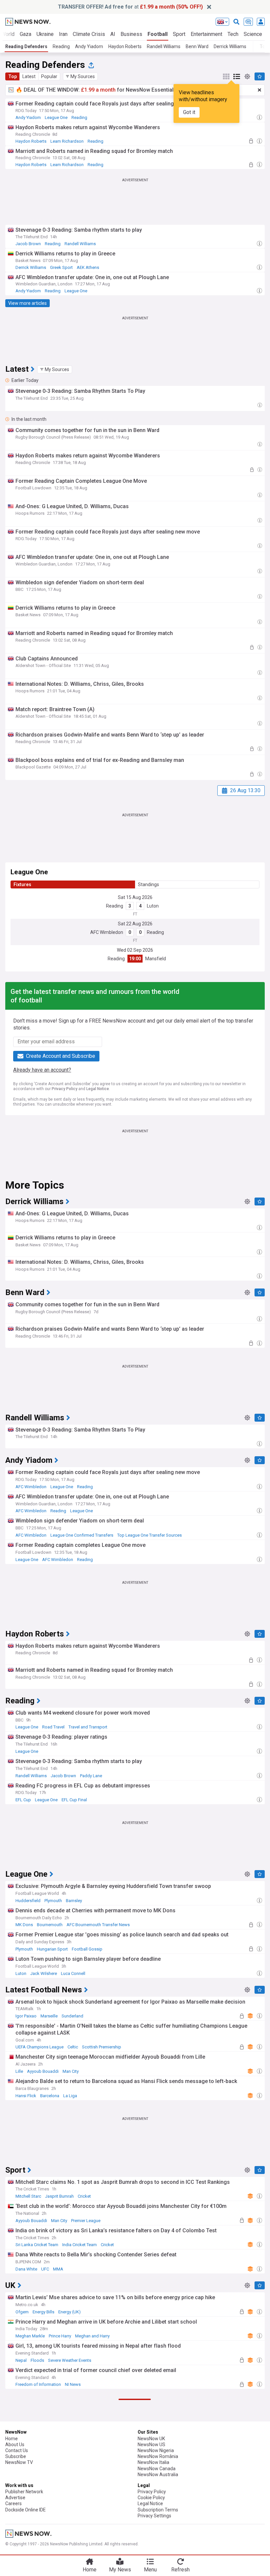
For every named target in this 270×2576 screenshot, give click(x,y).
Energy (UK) (69, 2312)
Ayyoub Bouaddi (43, 2071)
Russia (53, 2510)
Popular (49, 76)
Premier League (86, 2221)
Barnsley (74, 1901)
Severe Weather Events (70, 2360)
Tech (233, 34)
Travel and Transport (88, 1727)
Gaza (26, 34)
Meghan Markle (30, 2336)
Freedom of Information (38, 2384)
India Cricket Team (80, 2245)
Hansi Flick (26, 2096)
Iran (63, 34)
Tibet (20, 2485)
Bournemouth (50, 1925)
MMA (58, 2269)
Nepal (21, 2360)
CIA (40, 2510)
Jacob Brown (28, 244)
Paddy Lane (91, 1776)
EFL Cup (23, 1800)
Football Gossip (87, 1949)
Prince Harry (60, 2336)
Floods (37, 2360)
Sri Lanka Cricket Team (37, 2245)
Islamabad (26, 2534)
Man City (71, 2071)
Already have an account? (42, 1070)
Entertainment (206, 34)
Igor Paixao (26, 2016)
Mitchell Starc (28, 2196)
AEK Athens (88, 267)
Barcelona (50, 2096)
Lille (19, 2071)
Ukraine (45, 34)
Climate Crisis (89, 34)
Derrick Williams (230, 46)
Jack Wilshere (44, 1973)
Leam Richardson (67, 141)
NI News (73, 2384)
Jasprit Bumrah (59, 2196)
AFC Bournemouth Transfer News (98, 1925)
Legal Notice (98, 1089)
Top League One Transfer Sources (149, 1535)
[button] (80, 76)
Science (253, 34)
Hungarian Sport (52, 1949)
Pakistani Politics (55, 2534)
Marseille (49, 2016)
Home (90, 2570)
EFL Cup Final (74, 1800)
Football (158, 34)
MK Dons (24, 1925)
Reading (61, 46)
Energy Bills (43, 2312)
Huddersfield (28, 1901)
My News (120, 2570)
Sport (179, 34)
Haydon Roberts (125, 46)
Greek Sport (61, 267)
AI (113, 34)
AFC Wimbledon (107, 932)
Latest (29, 76)
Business (131, 34)
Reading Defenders (26, 46)
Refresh (180, 2570)
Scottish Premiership (102, 2047)
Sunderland (72, 2016)
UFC (45, 2269)
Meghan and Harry (92, 2336)
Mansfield (156, 959)
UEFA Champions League (40, 2047)
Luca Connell (73, 1973)
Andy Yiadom (89, 46)
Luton (153, 906)
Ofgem (22, 2312)
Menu (150, 2570)
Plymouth (53, 1901)
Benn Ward (197, 46)
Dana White (26, 2269)
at (130, 7)
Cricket (84, 2196)
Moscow (24, 2510)
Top (13, 76)
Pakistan (83, 2534)
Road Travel (53, 1727)
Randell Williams (164, 46)
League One (56, 117)
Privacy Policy (65, 1089)
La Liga (70, 2096)
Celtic (73, 2047)
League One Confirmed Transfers (82, 1535)
